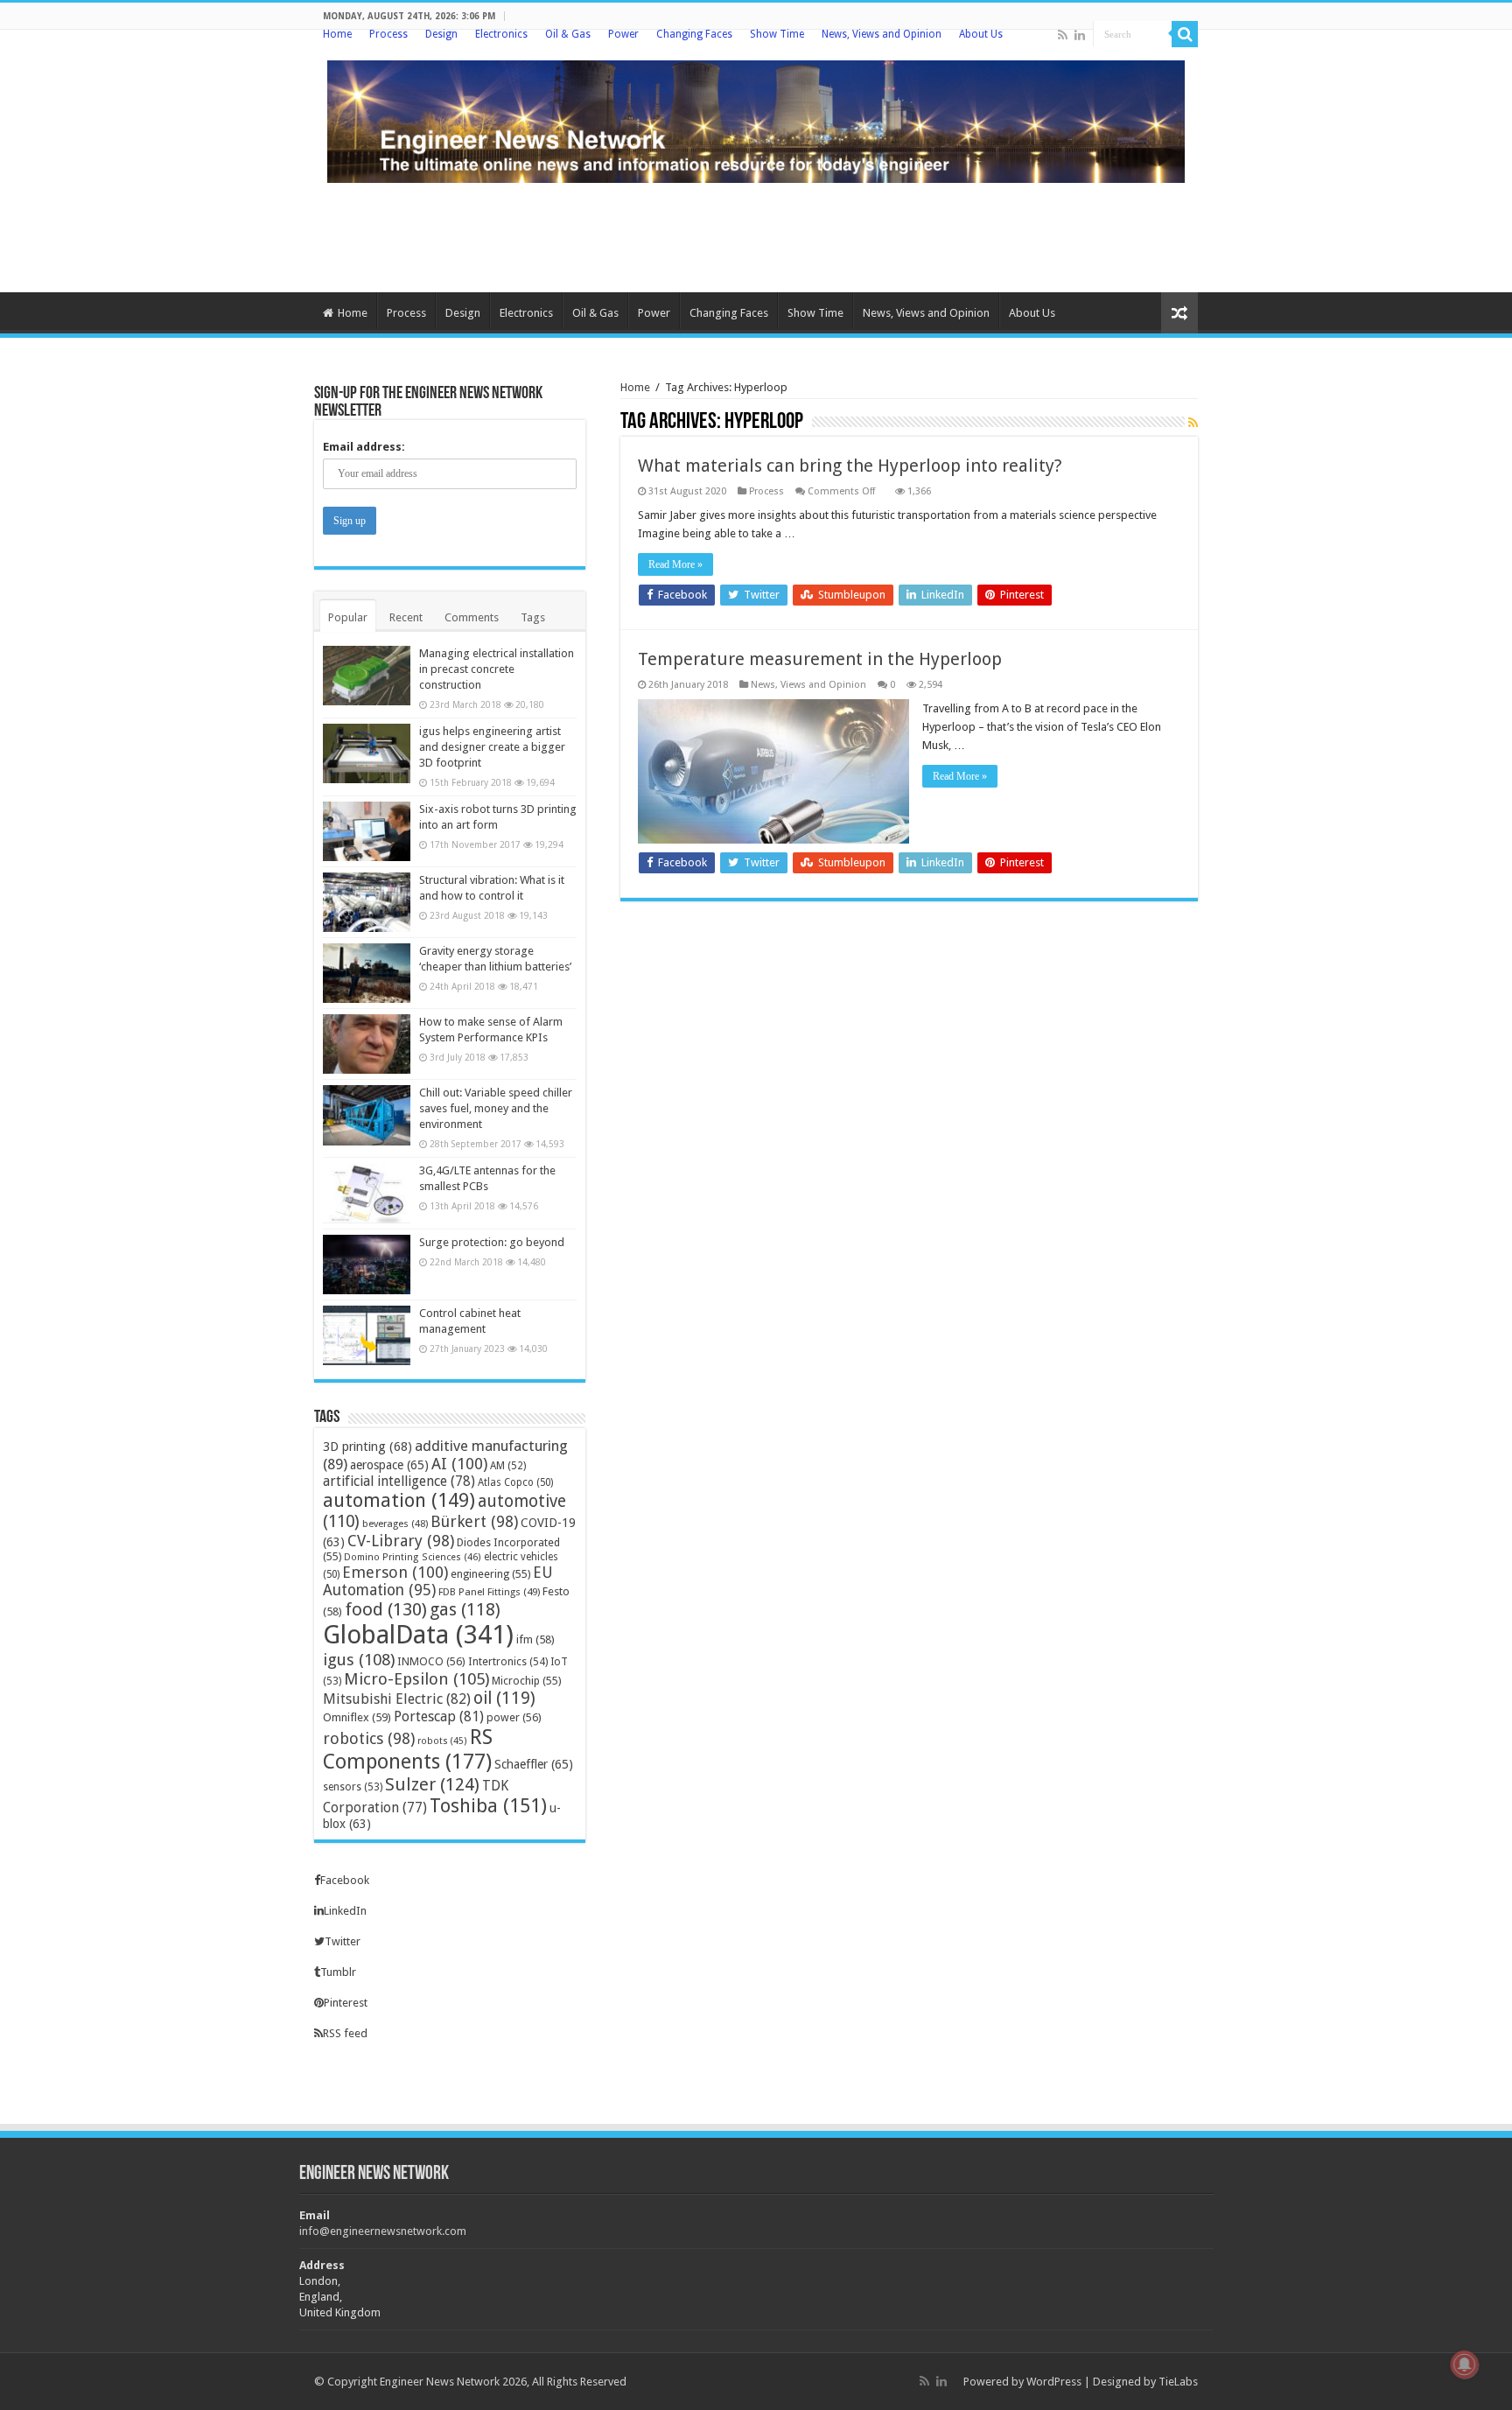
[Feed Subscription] (1193, 423)
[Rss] (1063, 35)
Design (441, 34)
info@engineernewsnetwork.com (383, 2231)
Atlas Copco (515, 1482)
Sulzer (432, 1784)
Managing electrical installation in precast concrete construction (497, 669)
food (386, 1609)
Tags (533, 617)
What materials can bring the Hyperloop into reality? (850, 466)
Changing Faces (694, 34)
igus (359, 1660)
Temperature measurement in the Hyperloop (820, 659)
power (514, 1717)
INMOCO (431, 1661)
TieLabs (1178, 2382)
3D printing (367, 1446)
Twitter (343, 1941)
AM (508, 1466)
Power (623, 34)
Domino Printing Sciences (413, 1557)
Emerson (395, 1572)
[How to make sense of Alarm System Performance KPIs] (367, 1044)
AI (459, 1464)
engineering (490, 1574)
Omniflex (357, 1717)
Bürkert (474, 1521)
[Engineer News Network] (756, 118)
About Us (981, 34)
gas (465, 1610)
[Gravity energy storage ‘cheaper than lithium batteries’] (367, 973)
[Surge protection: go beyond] (367, 1265)
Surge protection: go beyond (492, 1242)
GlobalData (418, 1635)
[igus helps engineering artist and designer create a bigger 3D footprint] (367, 753)
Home (337, 34)
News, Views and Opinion (882, 34)
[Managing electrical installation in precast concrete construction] (367, 676)
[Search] (1185, 34)
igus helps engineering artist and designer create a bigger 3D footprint (492, 747)
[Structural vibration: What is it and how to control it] (367, 902)
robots (442, 1741)
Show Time (777, 34)
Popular (348, 617)
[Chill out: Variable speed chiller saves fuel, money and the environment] (367, 1115)
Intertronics (508, 1661)
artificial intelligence (399, 1481)
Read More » (675, 564)
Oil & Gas (568, 34)
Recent (406, 617)
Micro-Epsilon (416, 1679)
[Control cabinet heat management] (367, 1335)
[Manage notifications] (1465, 2364)
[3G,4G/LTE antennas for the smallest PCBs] (367, 1193)
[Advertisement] (756, 235)
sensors (353, 1787)
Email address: (364, 447)
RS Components (408, 1749)
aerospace (389, 1465)
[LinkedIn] (1080, 35)
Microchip (526, 1681)
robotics (369, 1738)
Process (388, 34)
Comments (472, 617)
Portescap (439, 1716)
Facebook (345, 1880)
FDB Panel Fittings (489, 1592)
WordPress (1054, 2382)
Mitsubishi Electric (397, 1699)
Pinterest (346, 2003)
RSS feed (345, 2033)
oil (504, 1698)
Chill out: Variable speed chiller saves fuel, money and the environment (496, 1108)
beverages (395, 1524)
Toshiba (488, 1806)
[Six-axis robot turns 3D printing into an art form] (367, 831)
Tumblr (338, 1972)
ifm (535, 1639)
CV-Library (401, 1541)
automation (399, 1500)
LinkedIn (345, 1911)
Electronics (501, 34)
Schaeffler (534, 1764)
